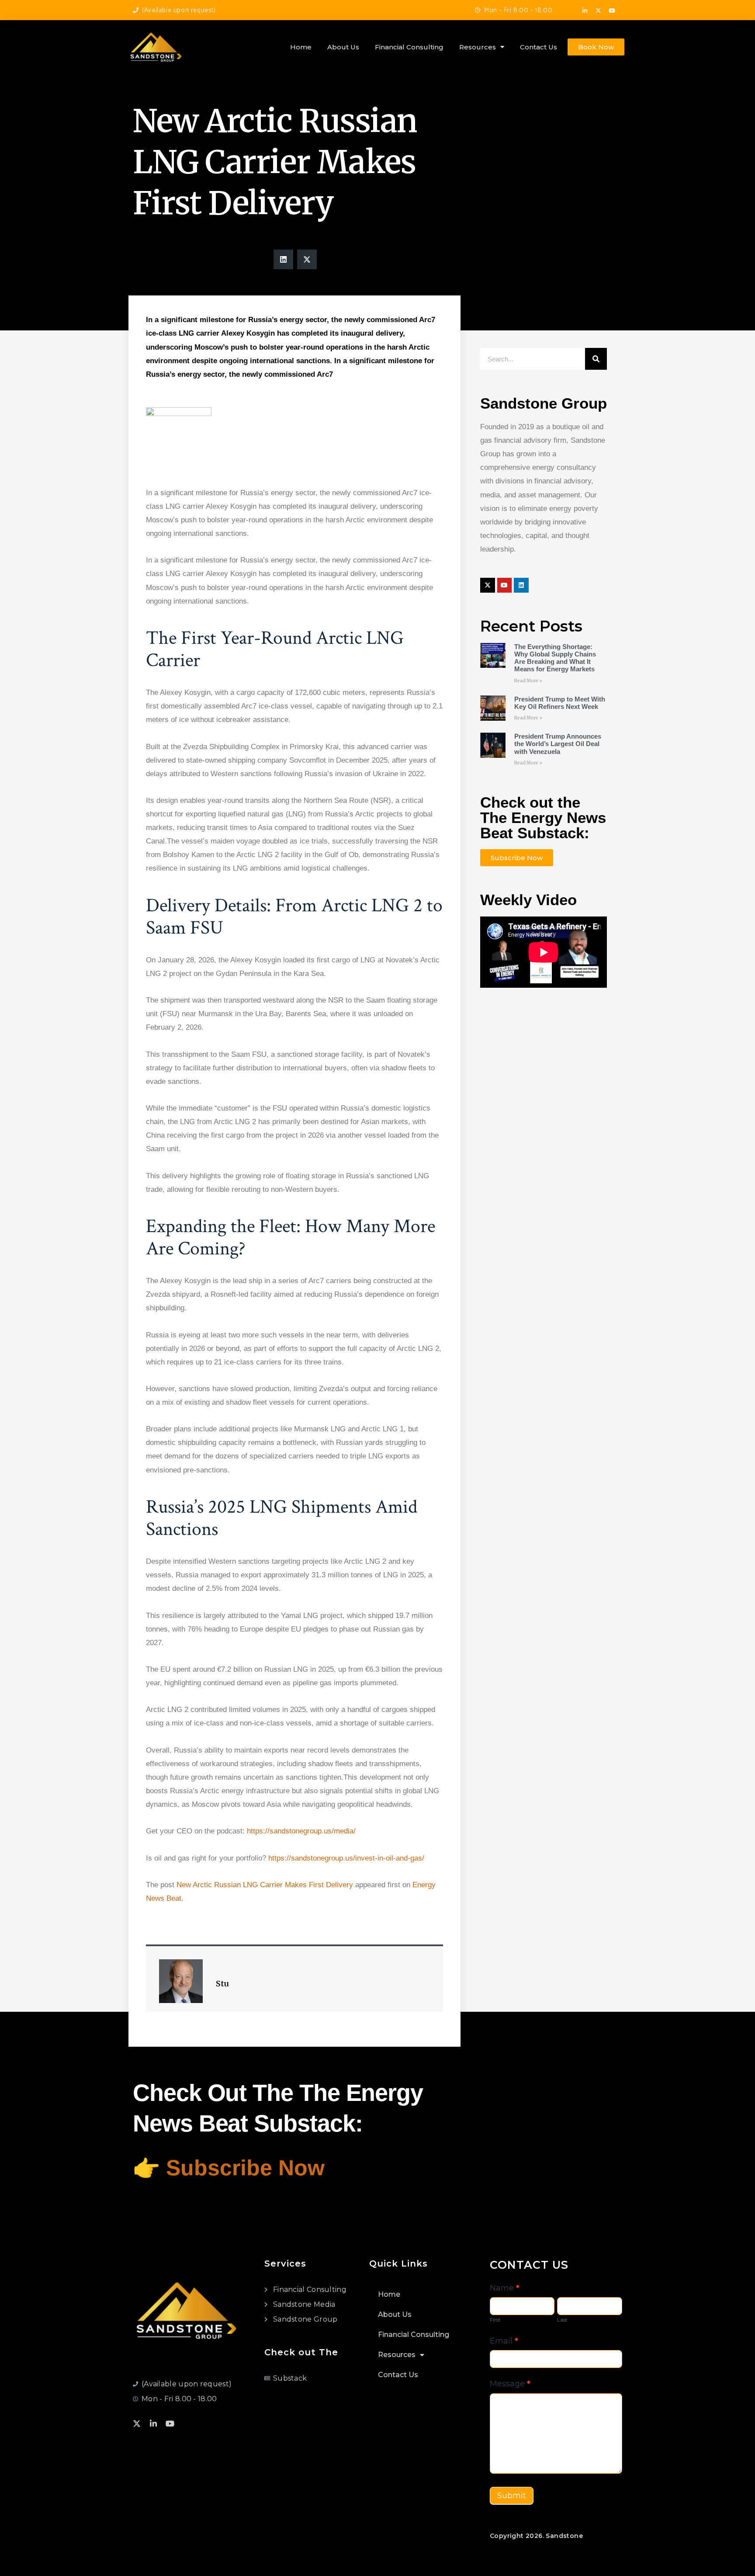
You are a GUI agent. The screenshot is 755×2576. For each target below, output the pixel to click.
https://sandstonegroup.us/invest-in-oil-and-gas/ (345, 1858)
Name (505, 2288)
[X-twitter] (599, 11)
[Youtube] (612, 11)
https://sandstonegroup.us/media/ (301, 1831)
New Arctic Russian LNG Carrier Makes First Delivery (265, 1885)
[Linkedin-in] (585, 11)
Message (510, 2384)
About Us (343, 47)
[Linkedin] (521, 585)
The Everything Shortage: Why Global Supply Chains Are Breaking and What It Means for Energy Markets (555, 658)
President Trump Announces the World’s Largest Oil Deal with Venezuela (558, 744)
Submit (512, 2496)
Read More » (528, 681)
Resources (478, 47)
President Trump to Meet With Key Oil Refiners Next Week (560, 703)
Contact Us (539, 47)
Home (301, 47)
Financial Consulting (409, 47)
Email (504, 2341)
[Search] (596, 359)
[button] (283, 259)
